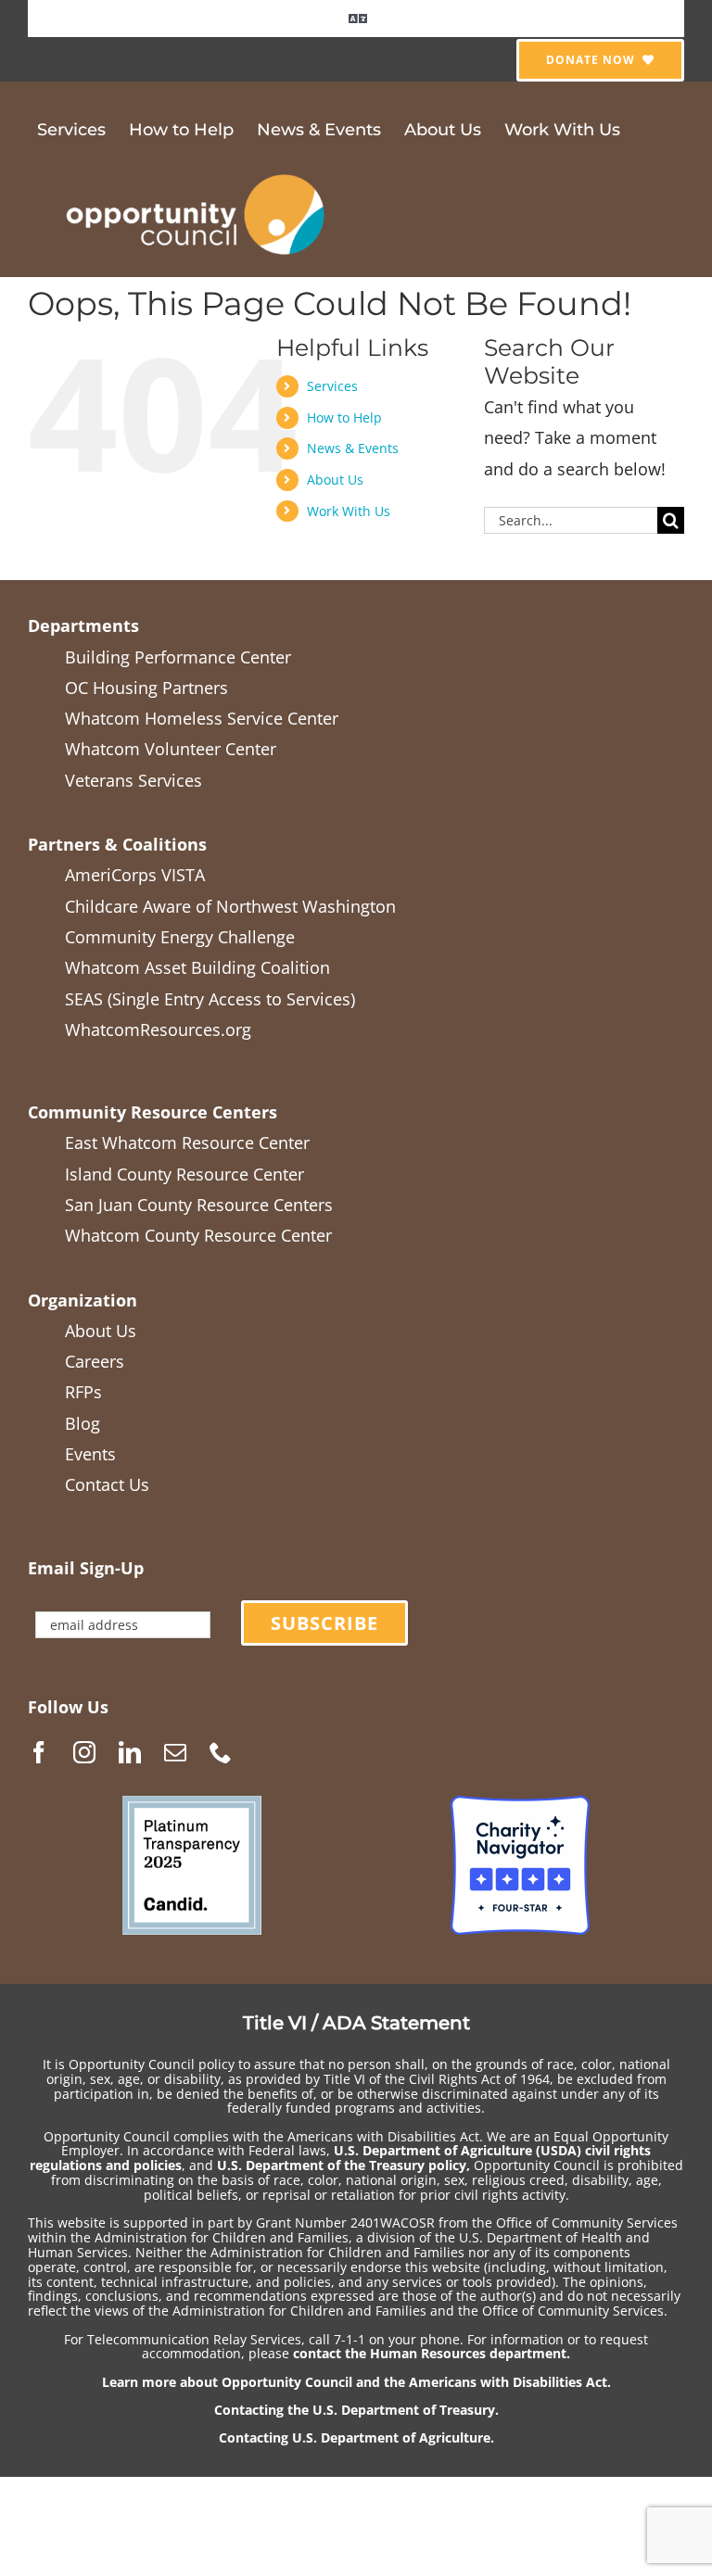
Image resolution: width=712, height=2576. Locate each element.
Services (332, 386)
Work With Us (349, 511)
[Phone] (221, 1752)
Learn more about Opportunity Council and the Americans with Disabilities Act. (356, 2382)
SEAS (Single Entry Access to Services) (210, 999)
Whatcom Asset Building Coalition (197, 967)
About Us (335, 480)
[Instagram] (84, 1752)
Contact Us (107, 1484)
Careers (95, 1361)
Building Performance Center (178, 657)
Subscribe (324, 1623)
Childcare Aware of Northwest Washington (230, 906)
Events (90, 1454)
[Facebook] (39, 1752)
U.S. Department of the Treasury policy (342, 2165)
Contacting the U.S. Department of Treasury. (356, 2410)
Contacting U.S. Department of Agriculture (355, 2437)
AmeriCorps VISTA (135, 875)
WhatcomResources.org (158, 1029)
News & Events (353, 448)
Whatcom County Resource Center (198, 1235)
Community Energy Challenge (180, 937)
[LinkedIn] (130, 1752)
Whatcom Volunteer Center (171, 749)
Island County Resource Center (184, 1174)
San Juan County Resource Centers (199, 1205)
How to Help (344, 417)
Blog (83, 1423)
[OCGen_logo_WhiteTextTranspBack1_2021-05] (197, 171)
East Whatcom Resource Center (187, 1143)
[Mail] (175, 1752)
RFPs (83, 1392)
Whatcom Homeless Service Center (202, 718)
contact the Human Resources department (430, 2353)
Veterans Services (133, 780)
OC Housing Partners (146, 688)
